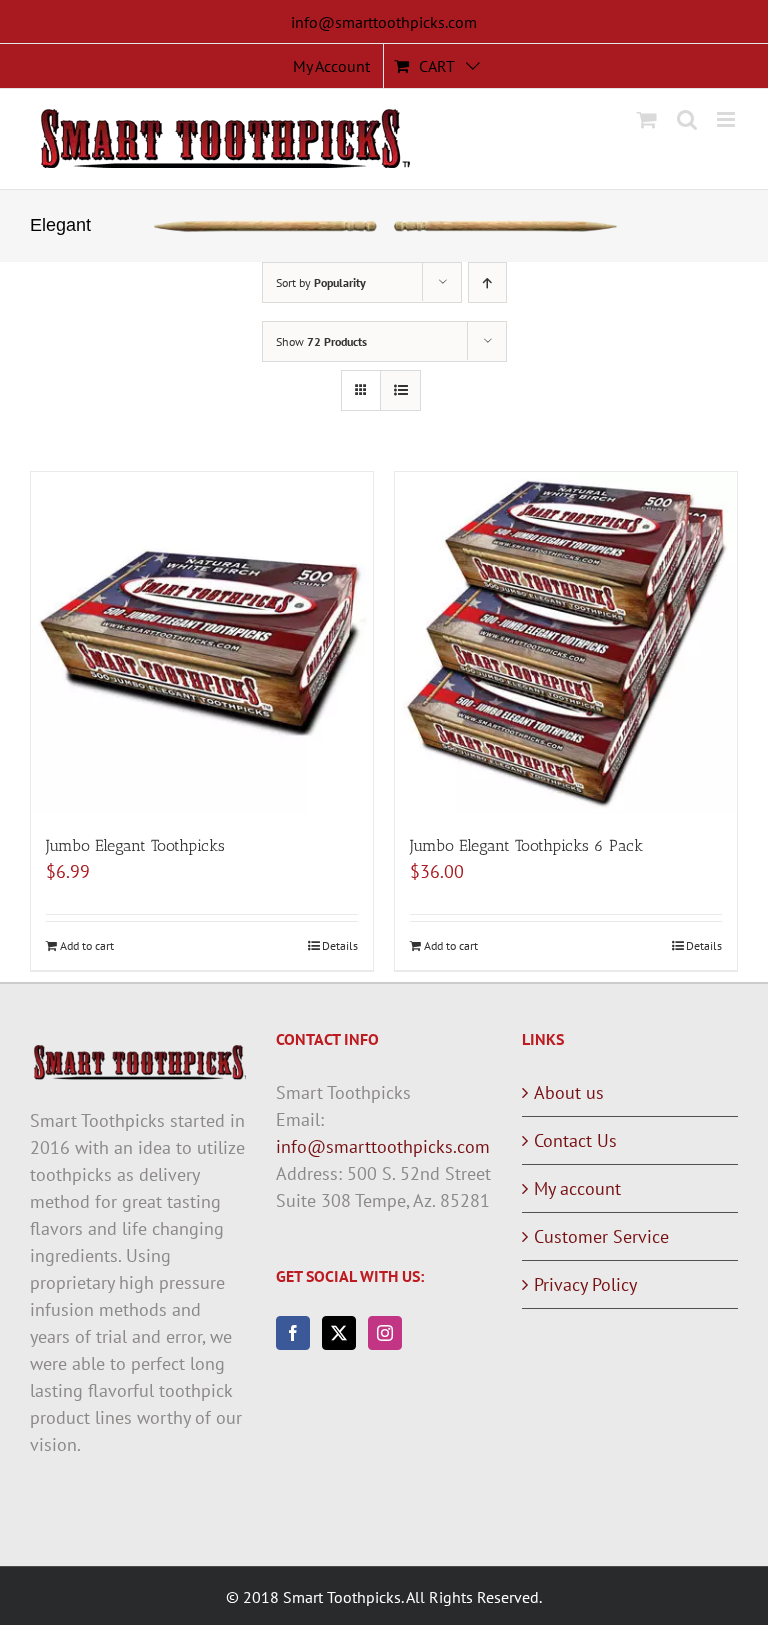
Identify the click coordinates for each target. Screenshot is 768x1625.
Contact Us (575, 1140)
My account (577, 1188)
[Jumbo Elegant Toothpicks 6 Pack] (566, 643)
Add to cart (87, 945)
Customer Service (601, 1236)
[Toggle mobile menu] (727, 119)
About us (569, 1092)
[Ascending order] (487, 282)
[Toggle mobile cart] (647, 119)
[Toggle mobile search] (687, 119)
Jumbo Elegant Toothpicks (135, 845)
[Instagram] (385, 1333)
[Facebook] (293, 1333)
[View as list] (400, 390)
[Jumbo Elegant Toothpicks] (202, 643)
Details (340, 945)
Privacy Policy (585, 1284)
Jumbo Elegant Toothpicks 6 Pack (526, 845)
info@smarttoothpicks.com (384, 22)
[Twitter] (339, 1333)
